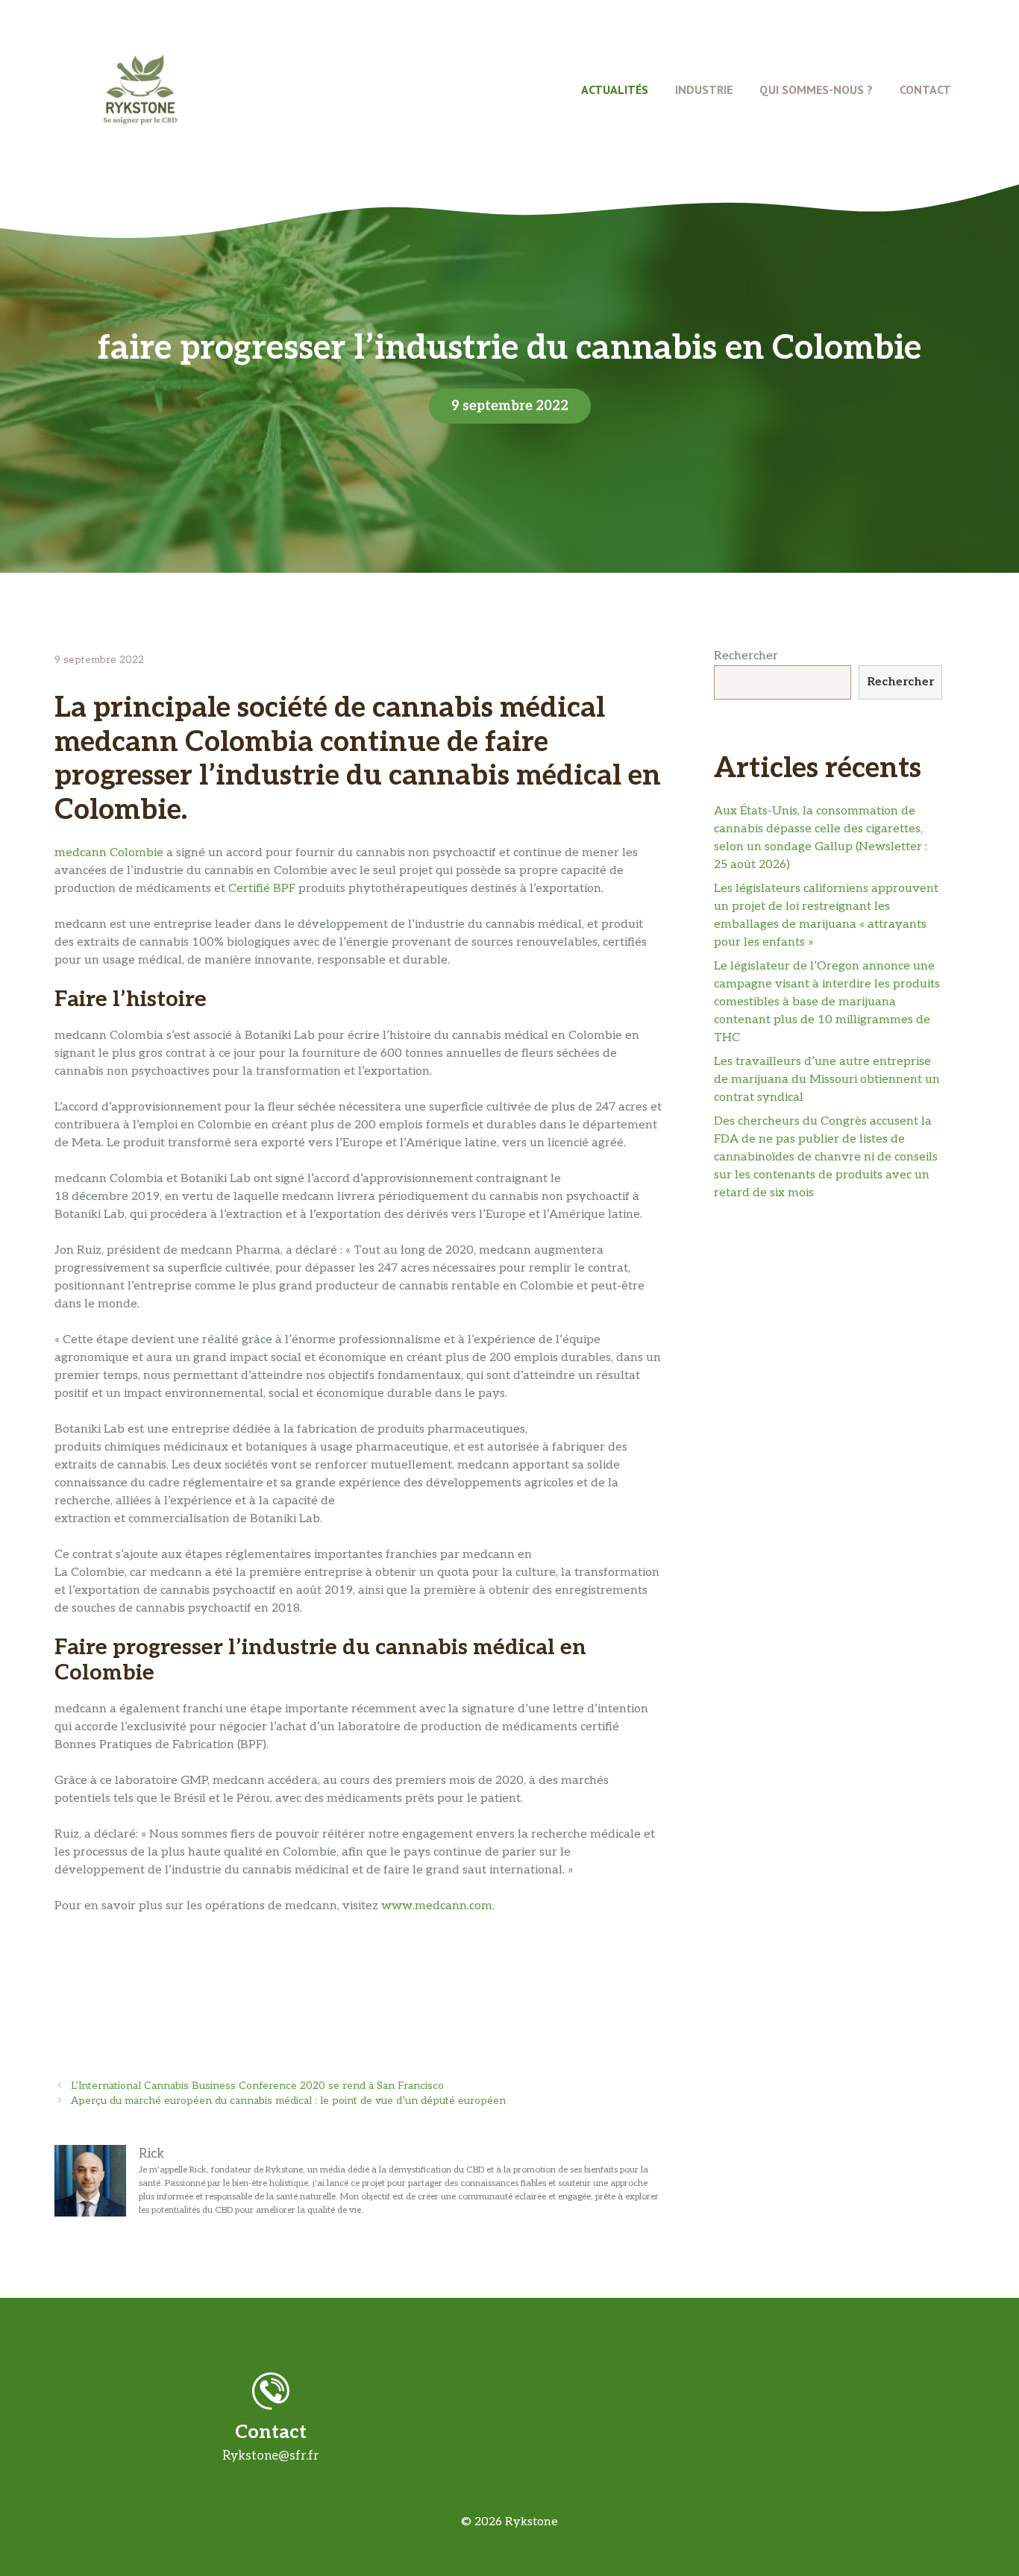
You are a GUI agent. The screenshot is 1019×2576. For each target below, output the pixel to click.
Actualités (615, 89)
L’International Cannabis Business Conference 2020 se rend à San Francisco (257, 2086)
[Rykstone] (140, 89)
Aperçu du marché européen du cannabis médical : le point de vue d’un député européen (288, 2101)
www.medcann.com (437, 1906)
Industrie (704, 89)
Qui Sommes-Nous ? (816, 89)
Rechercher (746, 656)
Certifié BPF (262, 889)
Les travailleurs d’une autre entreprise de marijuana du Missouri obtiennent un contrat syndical (827, 1080)
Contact (925, 89)
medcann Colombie (109, 853)
